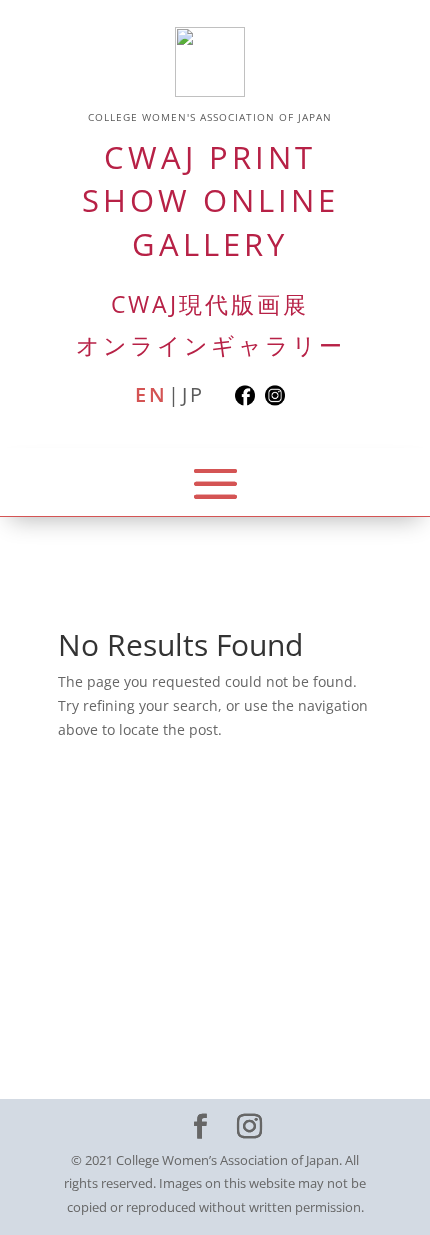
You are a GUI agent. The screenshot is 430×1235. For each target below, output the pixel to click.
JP (193, 395)
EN (151, 395)
